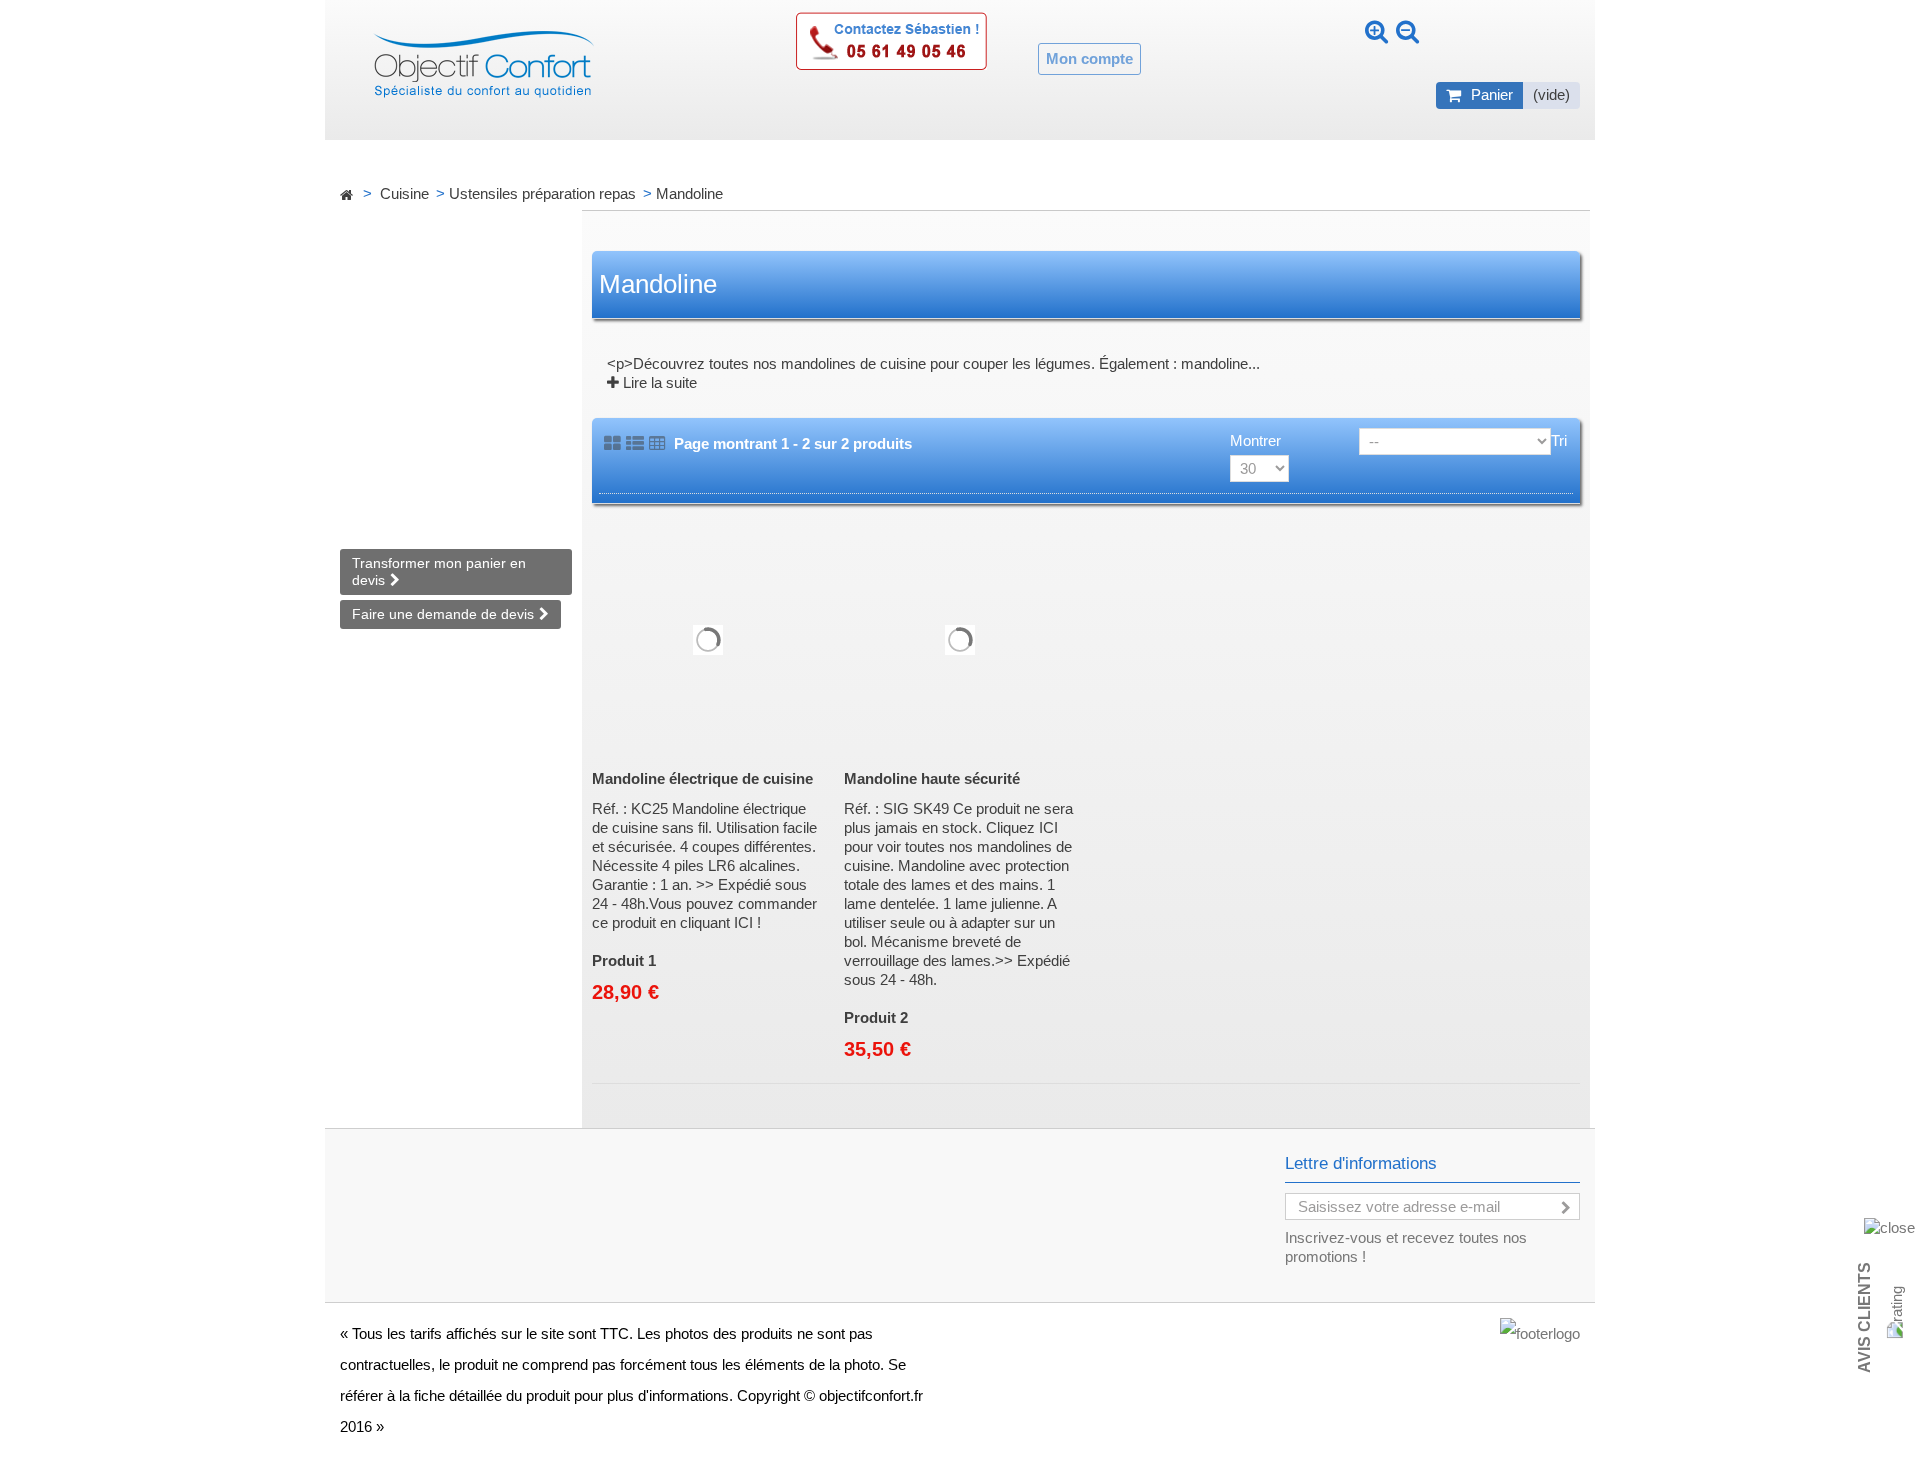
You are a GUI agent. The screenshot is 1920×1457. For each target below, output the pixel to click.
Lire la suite (658, 382)
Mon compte (1089, 58)
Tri (1559, 440)
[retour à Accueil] (346, 195)
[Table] (657, 444)
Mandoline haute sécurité (932, 778)
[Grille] (612, 444)
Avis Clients (1864, 1317)
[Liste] (635, 444)
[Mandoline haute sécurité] (960, 640)
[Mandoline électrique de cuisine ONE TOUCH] (708, 640)
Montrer (1255, 440)
